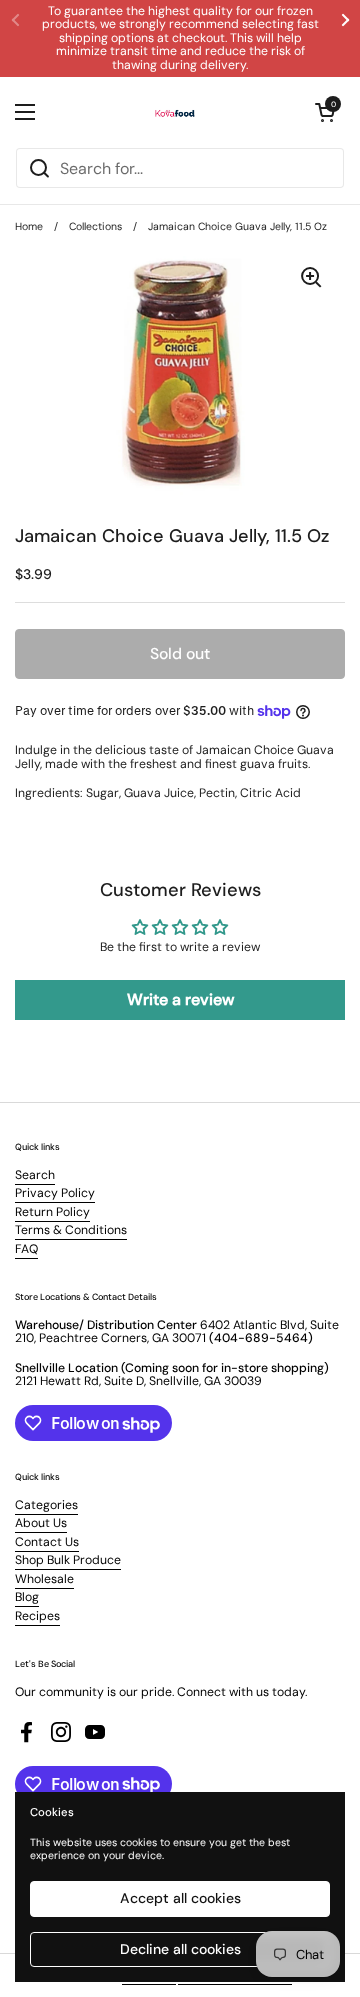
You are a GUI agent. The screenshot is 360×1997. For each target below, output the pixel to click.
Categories (46, 1505)
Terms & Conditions (71, 1230)
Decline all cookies (180, 1949)
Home (29, 226)
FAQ (26, 1249)
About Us (41, 1523)
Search (35, 1175)
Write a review (180, 999)
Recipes (37, 1616)
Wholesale (44, 1579)
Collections (95, 226)
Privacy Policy (55, 1193)
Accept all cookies (180, 1898)
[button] (325, 112)
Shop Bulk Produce (68, 1560)
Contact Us (47, 1542)
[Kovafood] (175, 112)
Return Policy (52, 1212)
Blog (27, 1597)
